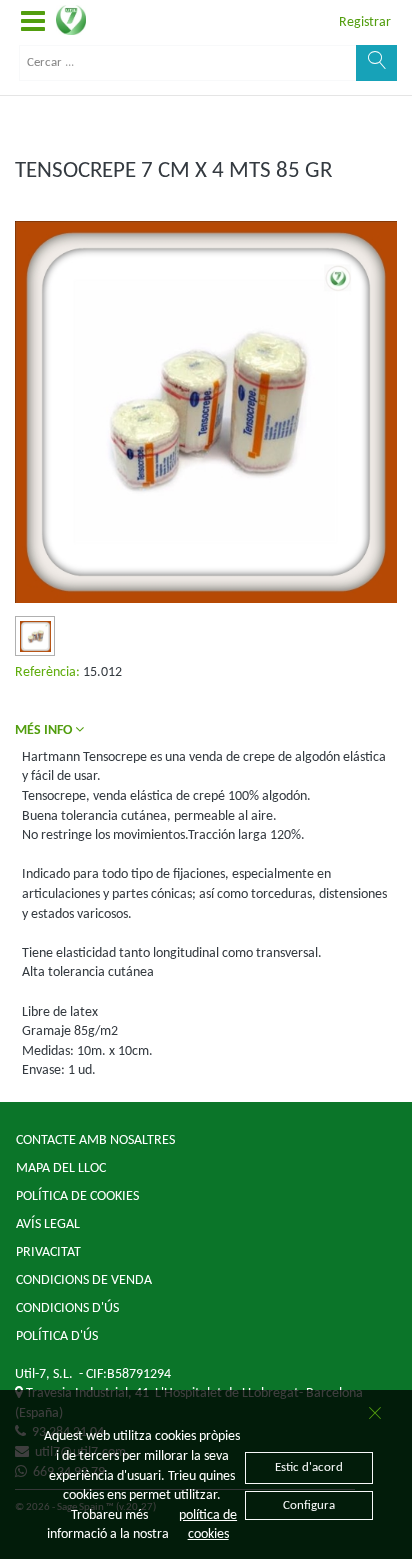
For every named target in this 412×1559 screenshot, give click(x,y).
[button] (33, 22)
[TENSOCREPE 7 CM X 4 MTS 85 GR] (35, 636)
